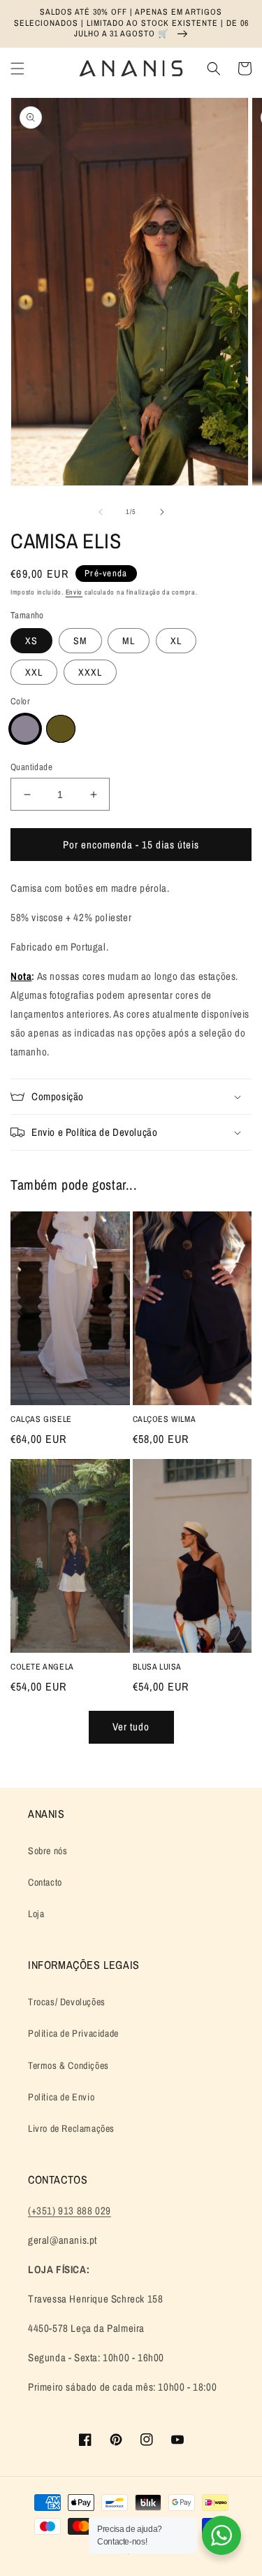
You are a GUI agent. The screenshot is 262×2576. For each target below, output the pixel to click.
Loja (36, 1914)
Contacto (45, 1882)
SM (80, 641)
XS (31, 641)
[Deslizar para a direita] (162, 512)
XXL (34, 672)
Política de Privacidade (73, 2033)
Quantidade (31, 767)
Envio (74, 592)
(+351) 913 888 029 (70, 2211)
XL (176, 641)
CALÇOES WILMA (165, 1419)
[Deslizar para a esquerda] (101, 512)
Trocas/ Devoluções (67, 2002)
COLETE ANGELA (42, 1667)
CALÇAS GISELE (41, 1419)
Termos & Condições (68, 2065)
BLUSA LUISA (158, 1667)
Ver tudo (131, 1727)
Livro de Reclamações (71, 2128)
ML (129, 641)
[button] (17, 69)
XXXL (90, 672)
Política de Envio (61, 2097)
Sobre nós (48, 1851)
